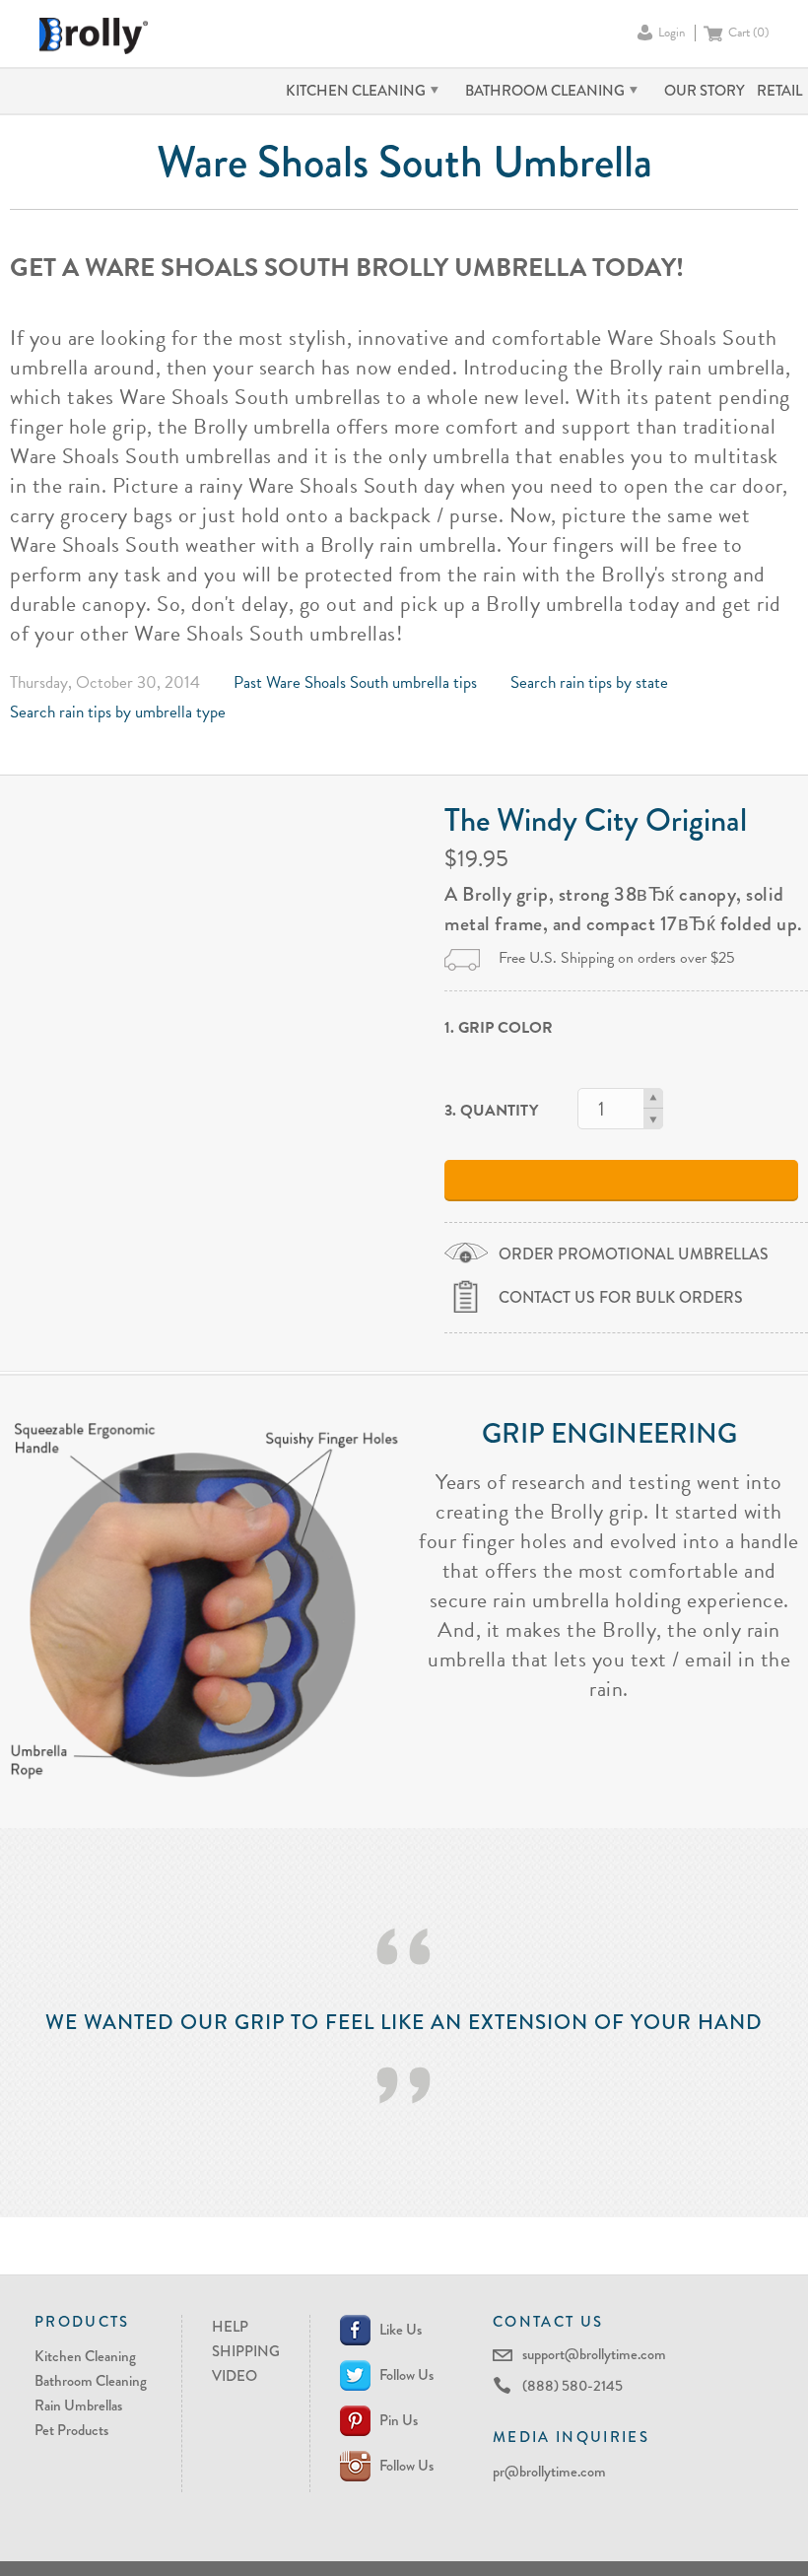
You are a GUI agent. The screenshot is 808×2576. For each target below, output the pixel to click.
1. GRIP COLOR (499, 1028)
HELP (230, 2327)
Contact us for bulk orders (621, 1297)
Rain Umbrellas (78, 2406)
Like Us (401, 2330)
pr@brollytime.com (549, 2472)
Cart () (748, 33)
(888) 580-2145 (572, 2386)
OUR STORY (705, 91)
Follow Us (406, 2375)
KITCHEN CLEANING (356, 91)
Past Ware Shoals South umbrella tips (355, 682)
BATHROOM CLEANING (545, 91)
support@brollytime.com (594, 2354)
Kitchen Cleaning (85, 2356)
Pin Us (399, 2420)
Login (672, 33)
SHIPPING (246, 2351)
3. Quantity (491, 1111)
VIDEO (235, 2376)
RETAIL (779, 91)
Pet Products (71, 2430)
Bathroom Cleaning (91, 2381)
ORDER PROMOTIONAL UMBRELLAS (634, 1254)
